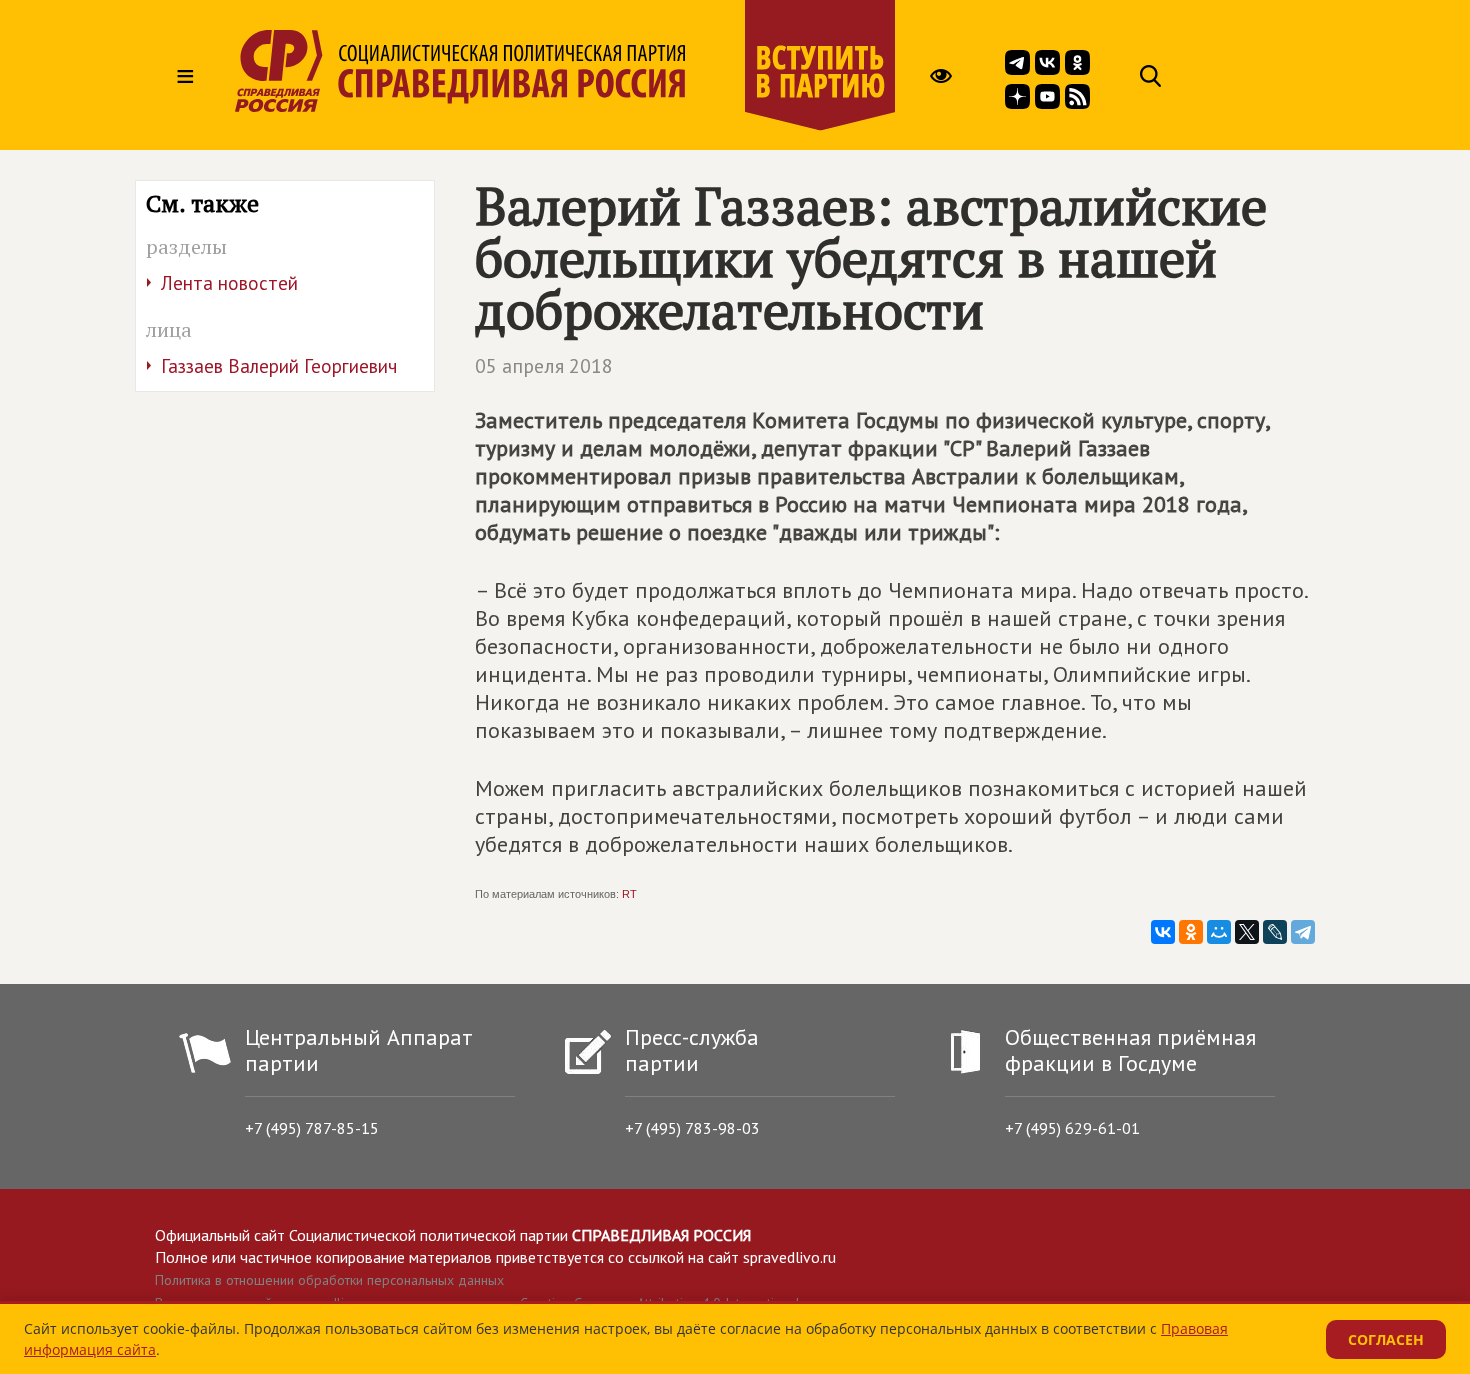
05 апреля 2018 (544, 366)
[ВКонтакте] (1163, 932)
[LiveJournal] (1275, 932)
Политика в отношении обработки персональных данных (329, 1280)
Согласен (1386, 1339)
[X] (1247, 932)
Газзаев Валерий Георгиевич (279, 366)
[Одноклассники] (1191, 932)
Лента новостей (229, 283)
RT (629, 894)
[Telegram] (1303, 932)
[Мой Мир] (1219, 932)
